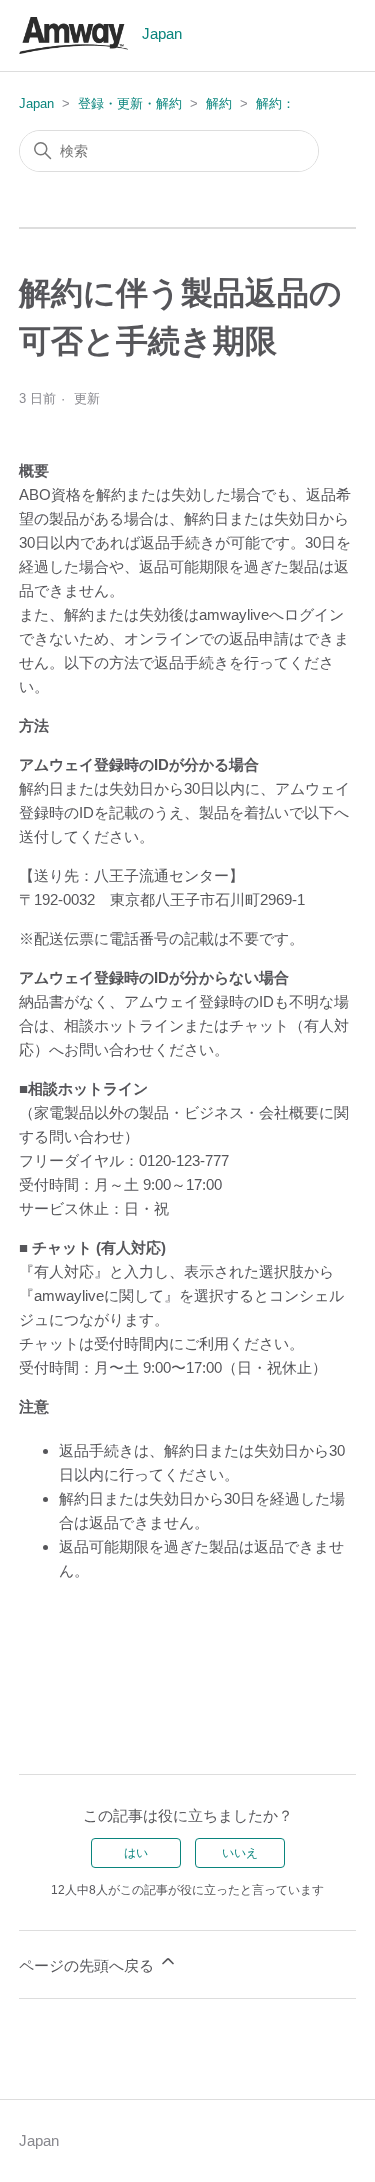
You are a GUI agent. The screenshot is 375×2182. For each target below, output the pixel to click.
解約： (275, 103)
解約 (219, 103)
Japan (36, 103)
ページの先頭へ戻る (88, 1965)
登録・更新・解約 (130, 103)
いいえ (240, 1853)
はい (136, 1853)
